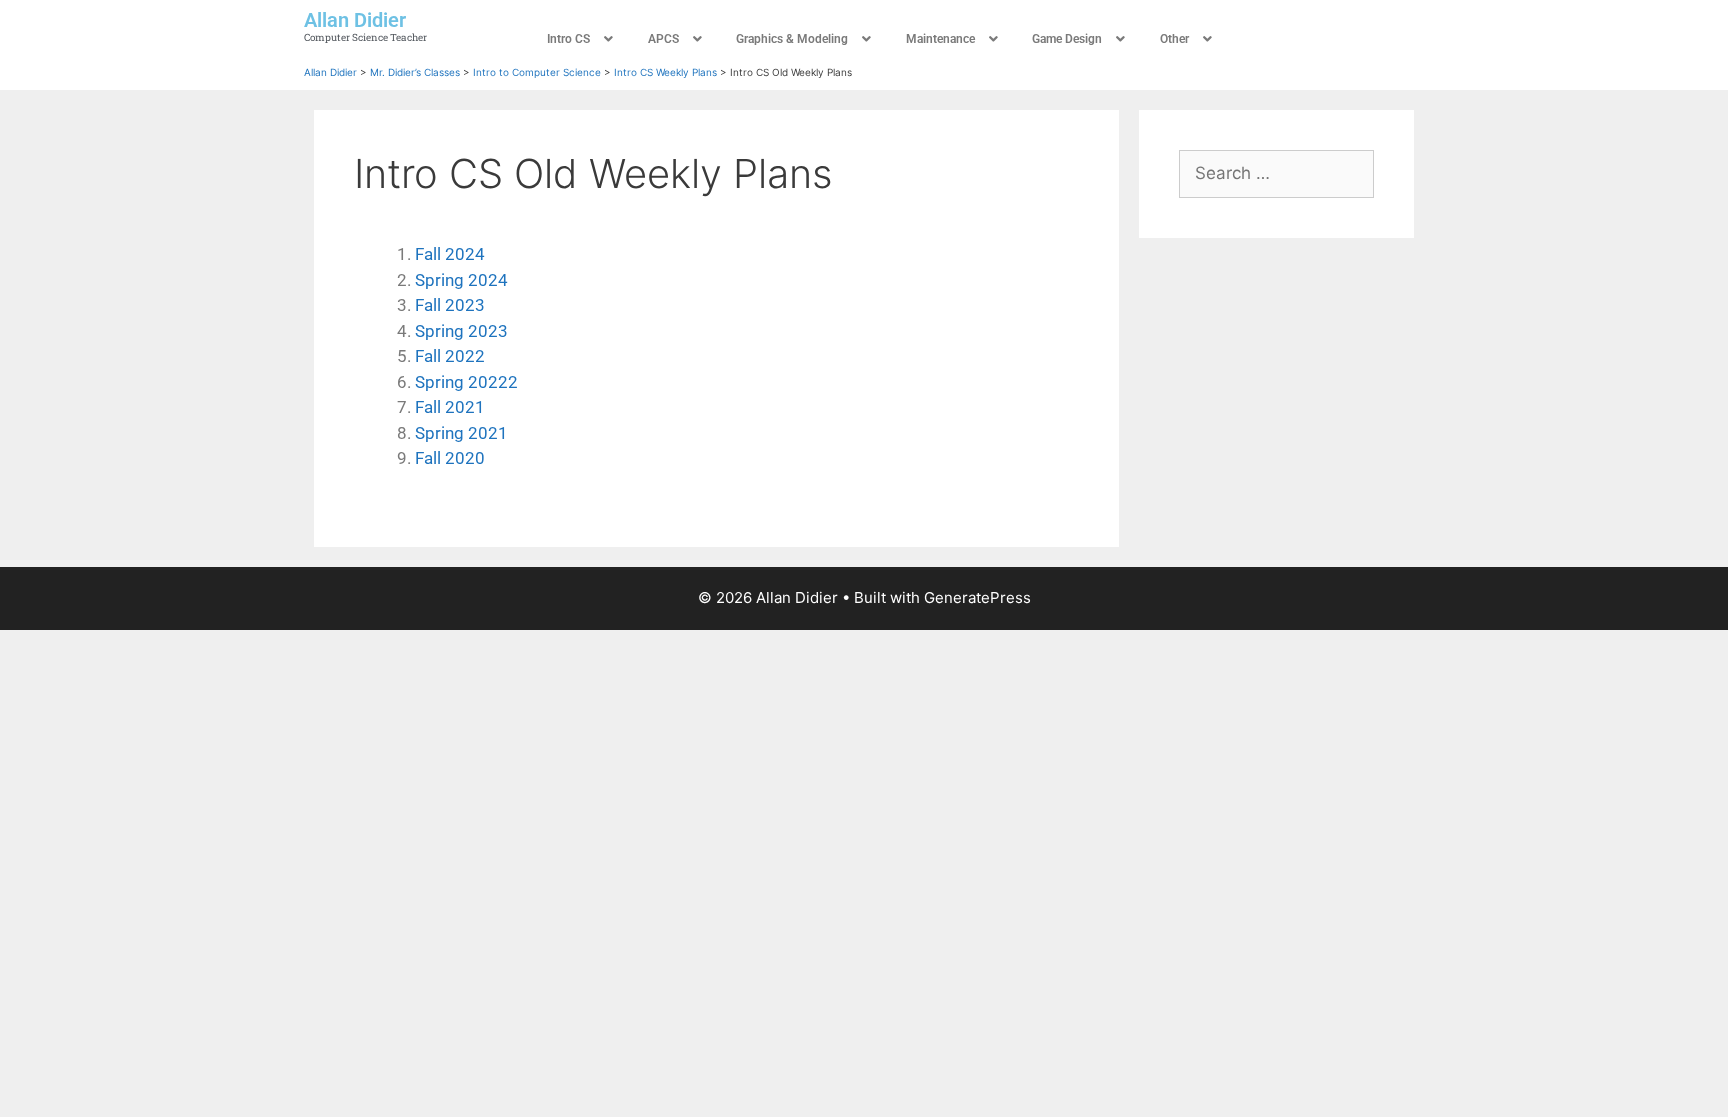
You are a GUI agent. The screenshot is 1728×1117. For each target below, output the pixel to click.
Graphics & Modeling (792, 39)
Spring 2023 (461, 331)
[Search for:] (1276, 173)
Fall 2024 (450, 254)
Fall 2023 (450, 305)
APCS (663, 39)
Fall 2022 (450, 356)
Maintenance (940, 39)
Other (1174, 39)
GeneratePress (977, 597)
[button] (582, 39)
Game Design (1067, 39)
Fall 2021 (450, 407)
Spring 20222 (466, 382)
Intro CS (568, 39)
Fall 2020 (450, 458)
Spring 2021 (461, 433)
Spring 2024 (461, 280)
